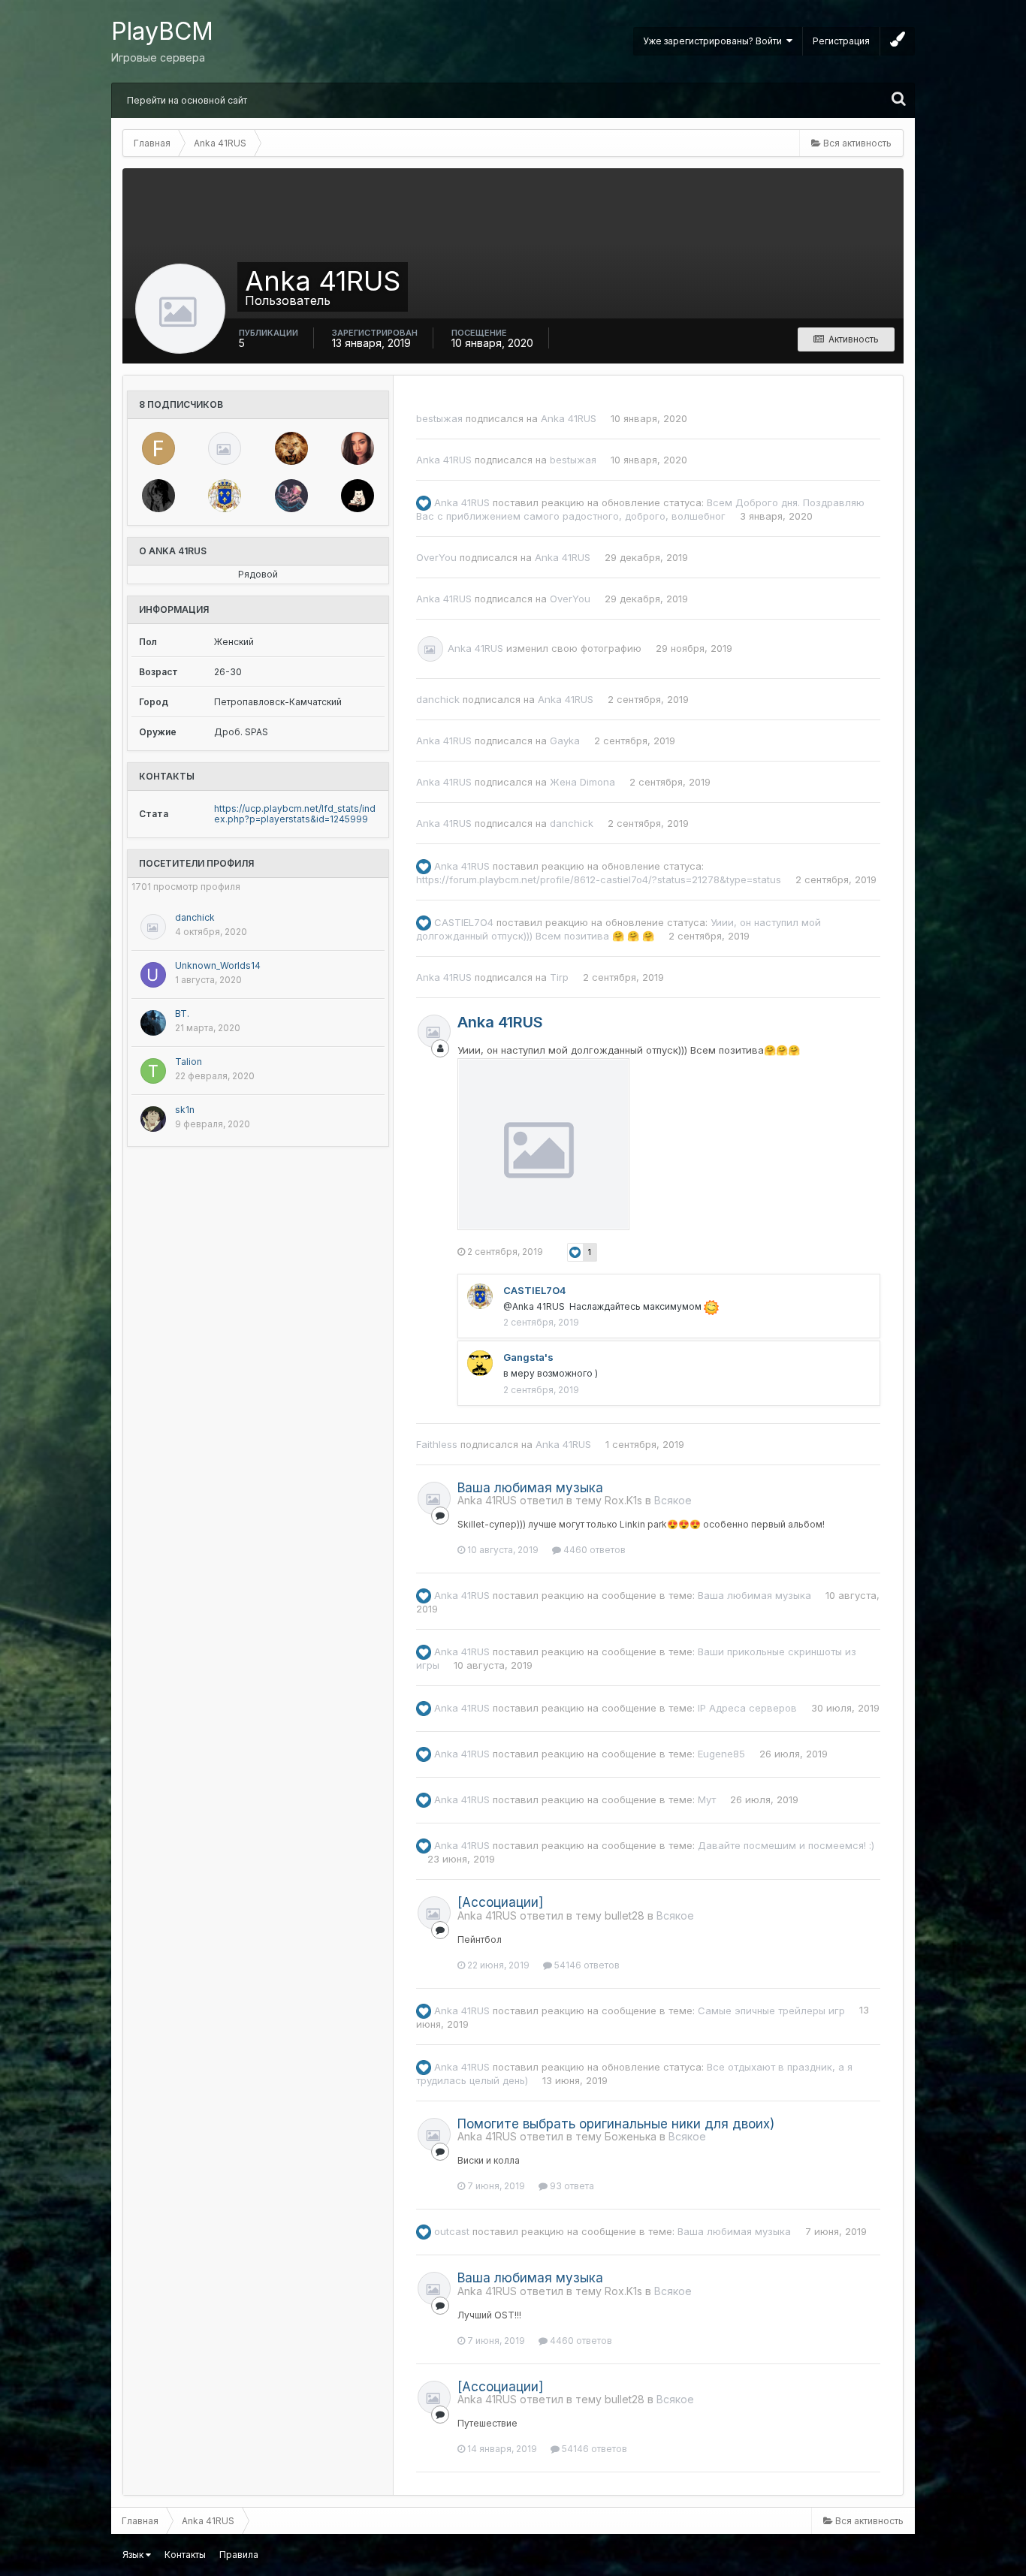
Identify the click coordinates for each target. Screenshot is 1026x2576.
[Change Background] (898, 41)
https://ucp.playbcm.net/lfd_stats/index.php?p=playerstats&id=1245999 (295, 814)
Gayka (565, 741)
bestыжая (439, 418)
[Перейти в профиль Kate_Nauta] (358, 448)
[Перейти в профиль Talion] (153, 1071)
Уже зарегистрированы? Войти (715, 41)
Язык (134, 2555)
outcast (452, 2231)
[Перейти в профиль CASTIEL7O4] (225, 496)
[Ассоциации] (500, 1902)
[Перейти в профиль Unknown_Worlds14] (153, 975)
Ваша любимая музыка (530, 1488)
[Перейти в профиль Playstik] (158, 496)
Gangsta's (528, 1357)
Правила (239, 2555)
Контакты (185, 2555)
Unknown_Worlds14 (218, 965)
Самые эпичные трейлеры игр (771, 2010)
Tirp (559, 977)
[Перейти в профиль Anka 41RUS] (430, 649)
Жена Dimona (582, 782)
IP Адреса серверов (747, 1708)
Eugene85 (721, 1754)
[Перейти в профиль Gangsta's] (480, 1363)
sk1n (185, 1110)
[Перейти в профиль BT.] (153, 1023)
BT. (182, 1014)
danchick (195, 917)
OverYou (436, 557)
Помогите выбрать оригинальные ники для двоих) (616, 2124)
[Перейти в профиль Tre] (291, 448)
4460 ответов (593, 1550)
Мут (707, 1799)
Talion (189, 1062)
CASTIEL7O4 (464, 922)
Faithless (437, 1444)
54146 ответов (586, 1965)
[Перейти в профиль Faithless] (158, 448)
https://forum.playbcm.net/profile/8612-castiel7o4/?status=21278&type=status (599, 879)
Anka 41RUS (569, 418)
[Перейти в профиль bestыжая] (358, 496)
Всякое (673, 1500)
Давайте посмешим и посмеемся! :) (786, 1845)
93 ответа (571, 2186)
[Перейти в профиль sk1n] (153, 1119)
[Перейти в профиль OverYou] (291, 496)
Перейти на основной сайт (187, 100)
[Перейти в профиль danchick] (225, 448)
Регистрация (841, 41)
